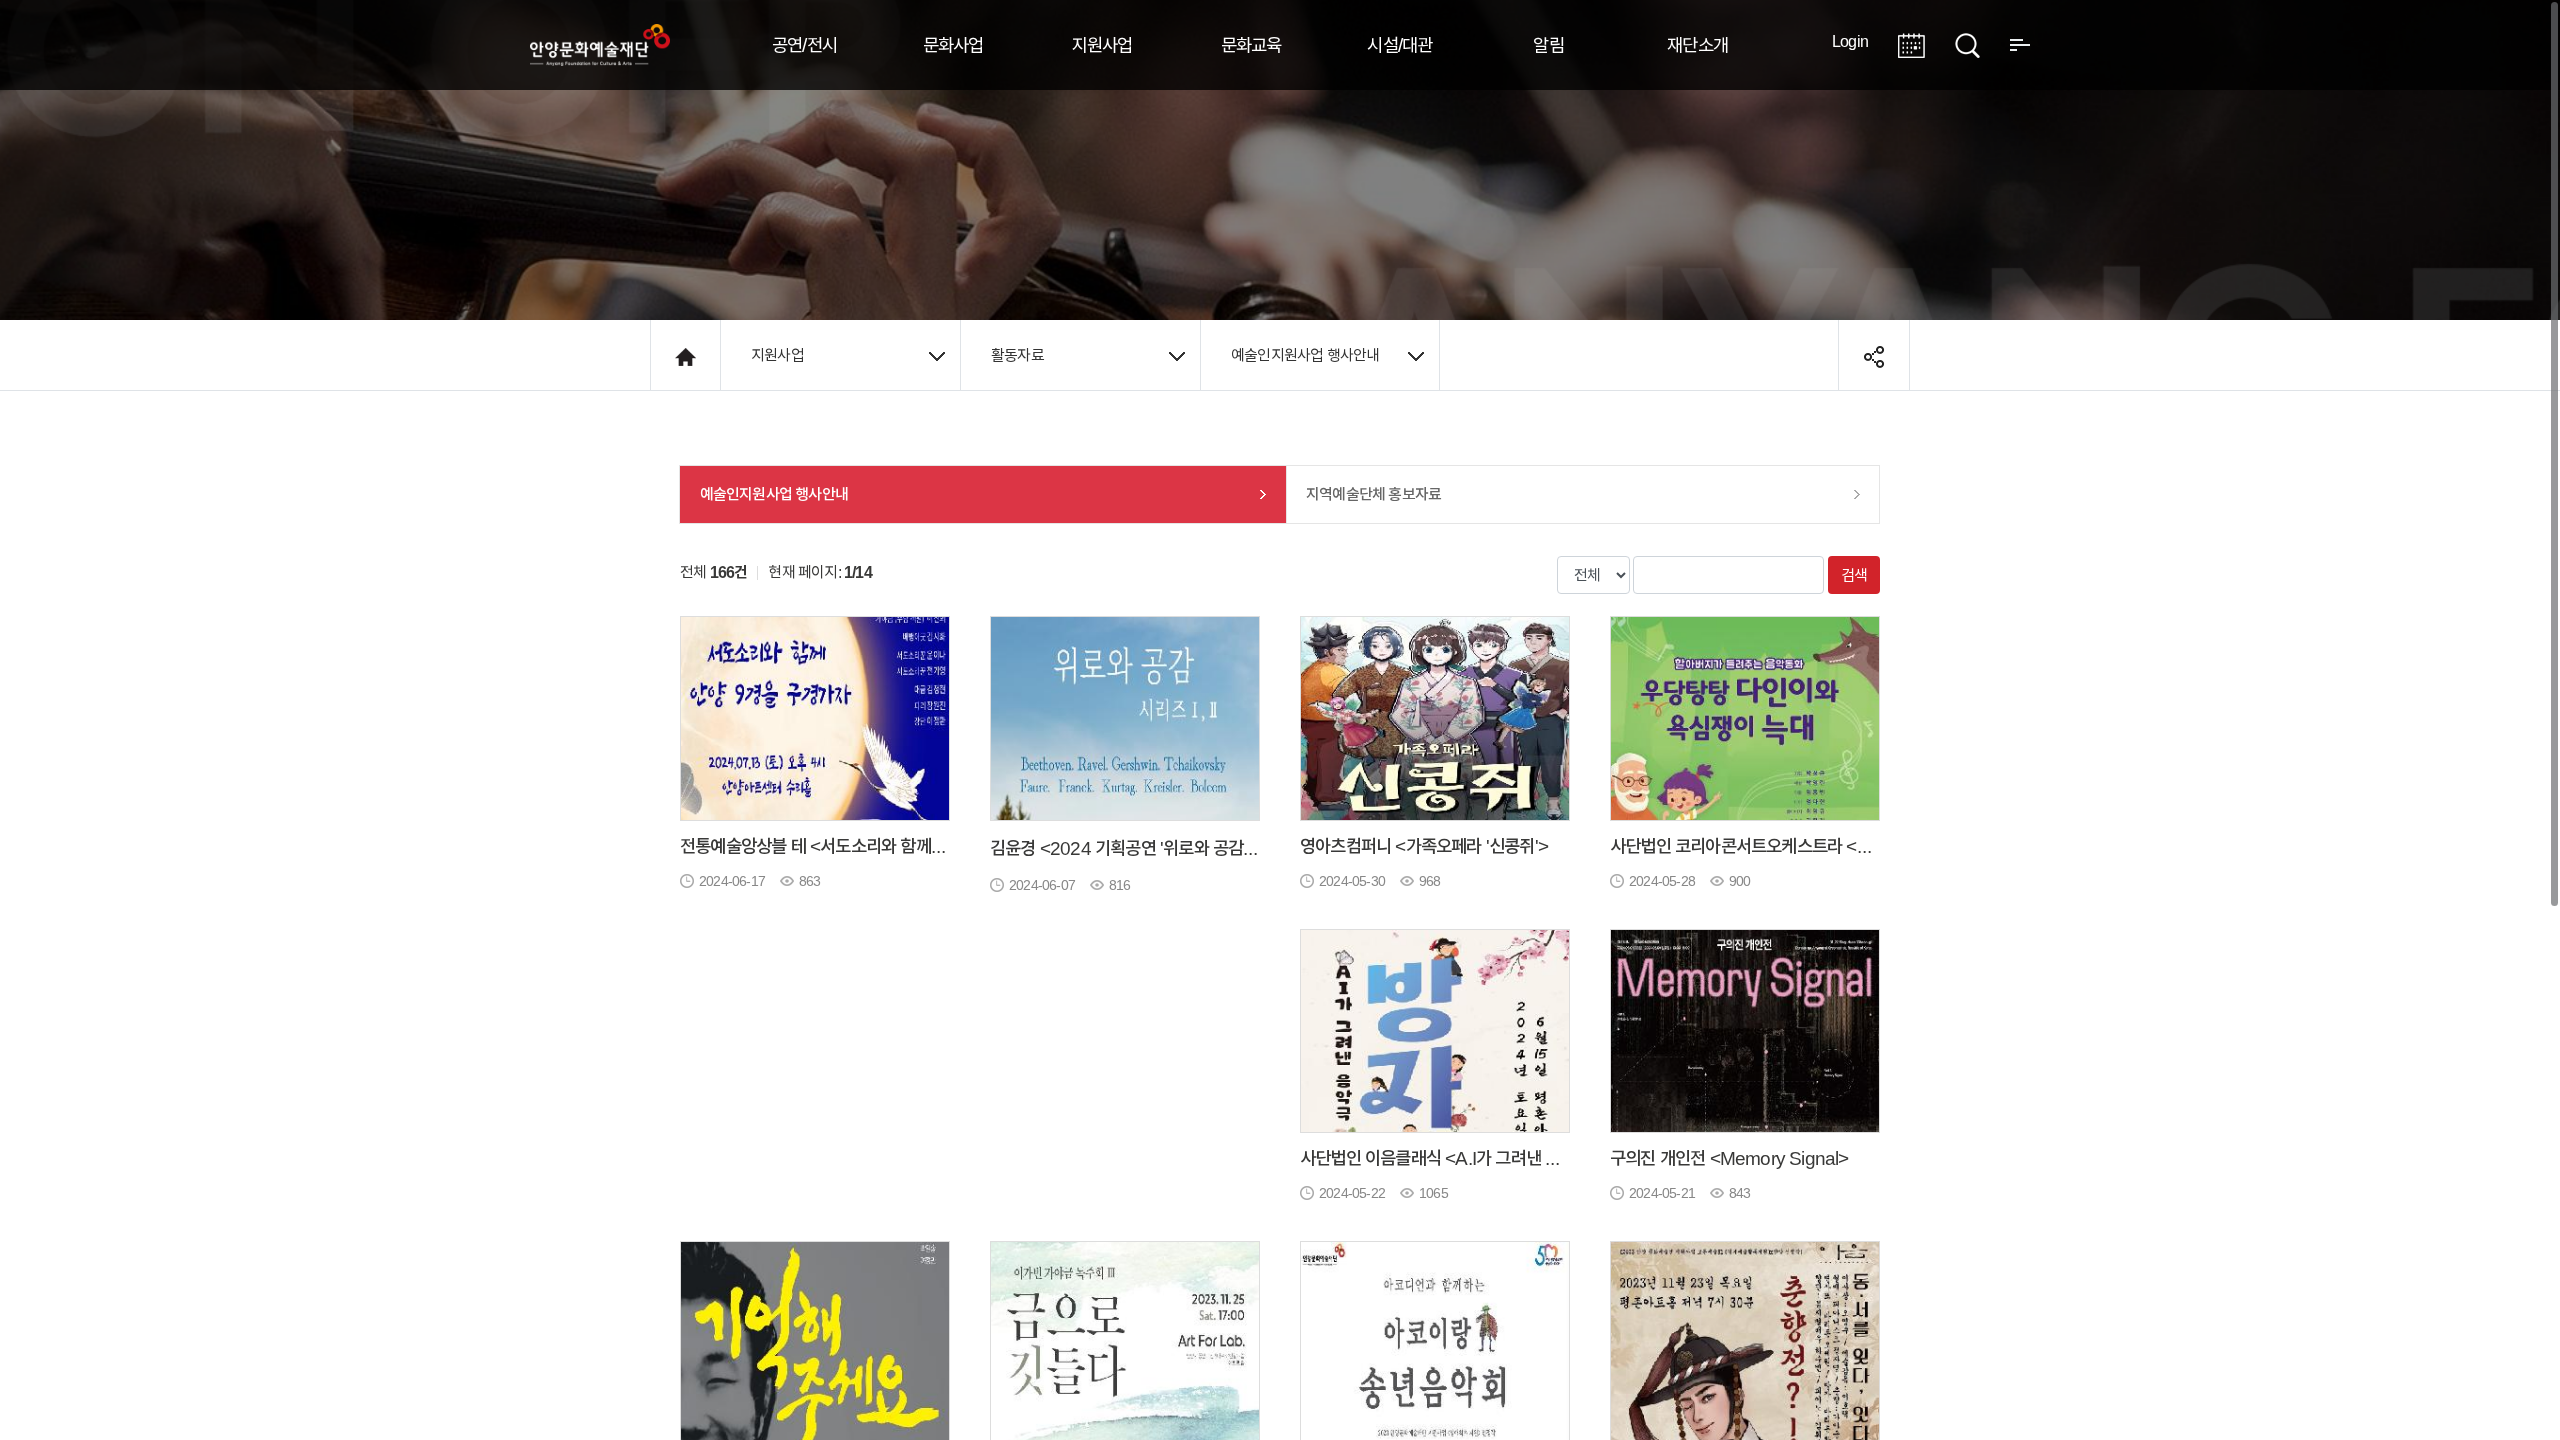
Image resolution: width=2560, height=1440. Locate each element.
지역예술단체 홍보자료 (1373, 494)
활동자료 (1017, 355)
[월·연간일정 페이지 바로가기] (1911, 43)
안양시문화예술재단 (600, 45)
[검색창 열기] (1967, 43)
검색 (1854, 575)
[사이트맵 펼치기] (2020, 43)
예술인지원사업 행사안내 (1305, 355)
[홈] (685, 355)
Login (1850, 41)
